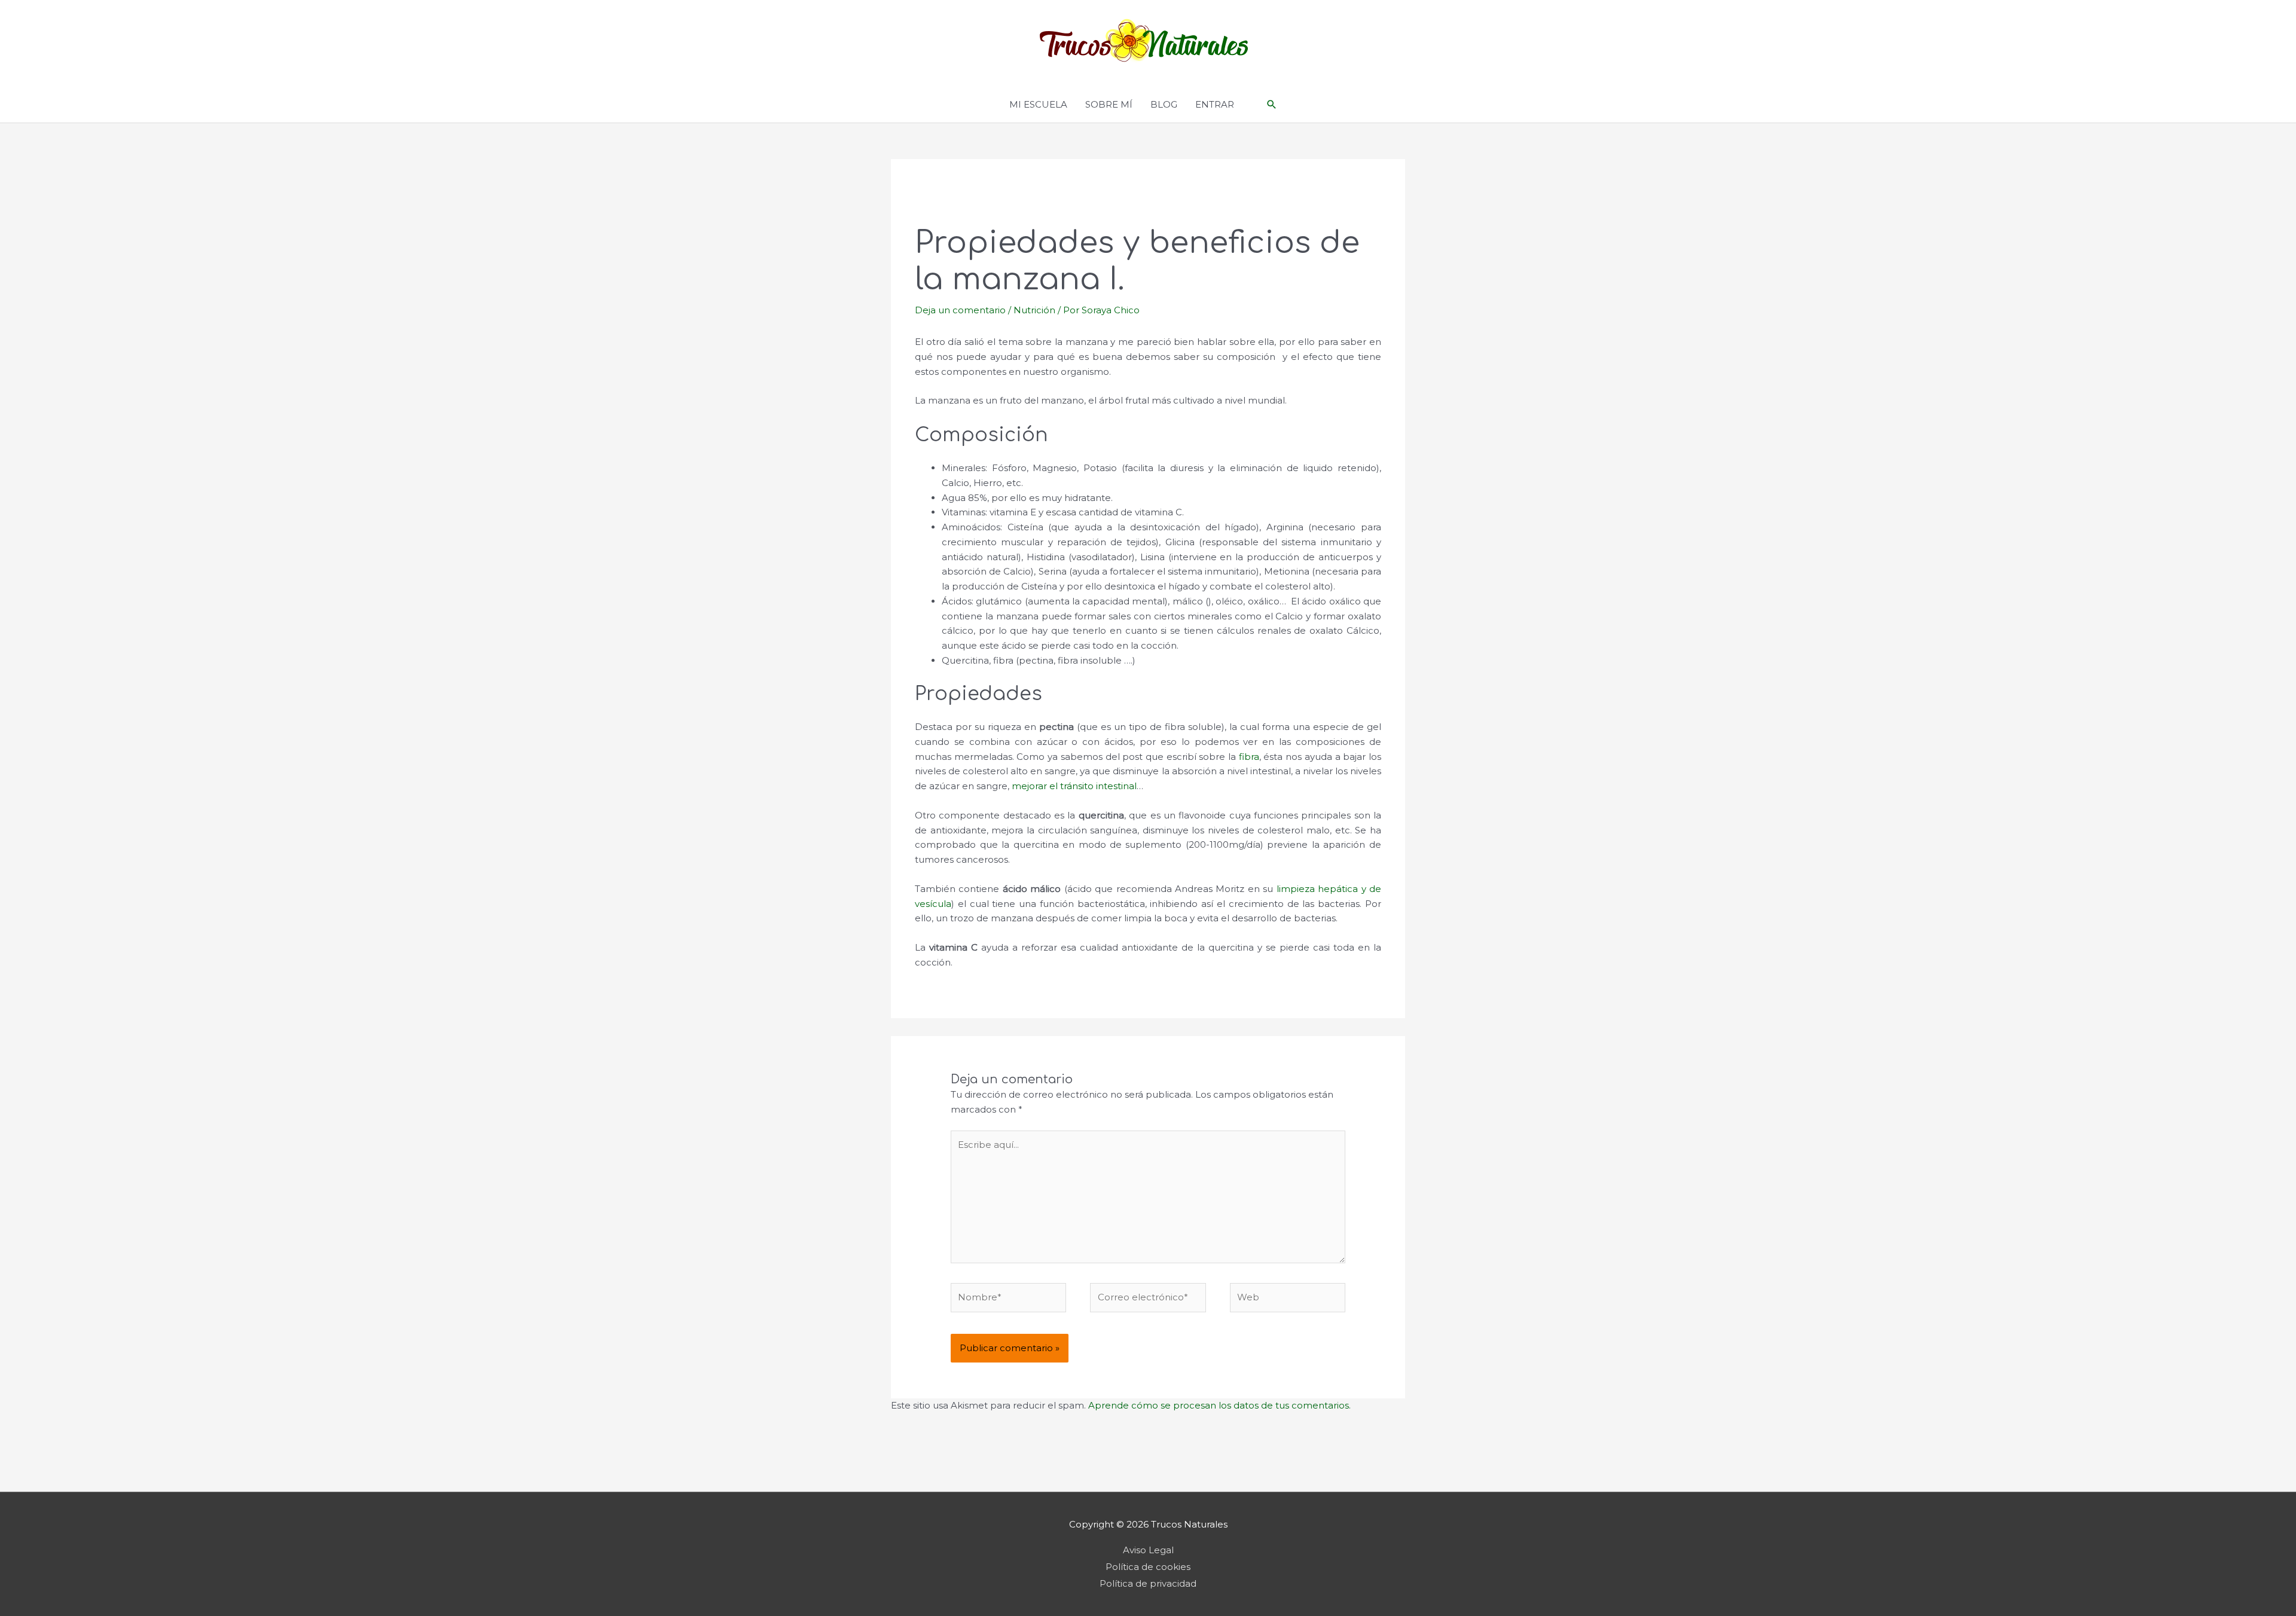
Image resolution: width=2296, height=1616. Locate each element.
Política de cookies (1148, 1567)
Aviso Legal (1148, 1550)
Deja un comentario (960, 310)
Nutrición (1034, 310)
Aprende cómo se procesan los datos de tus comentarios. (1219, 1405)
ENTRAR (1215, 104)
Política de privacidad (1148, 1583)
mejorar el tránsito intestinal (1074, 786)
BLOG (1164, 104)
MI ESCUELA (1038, 104)
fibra (1249, 757)
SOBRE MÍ (1109, 104)
